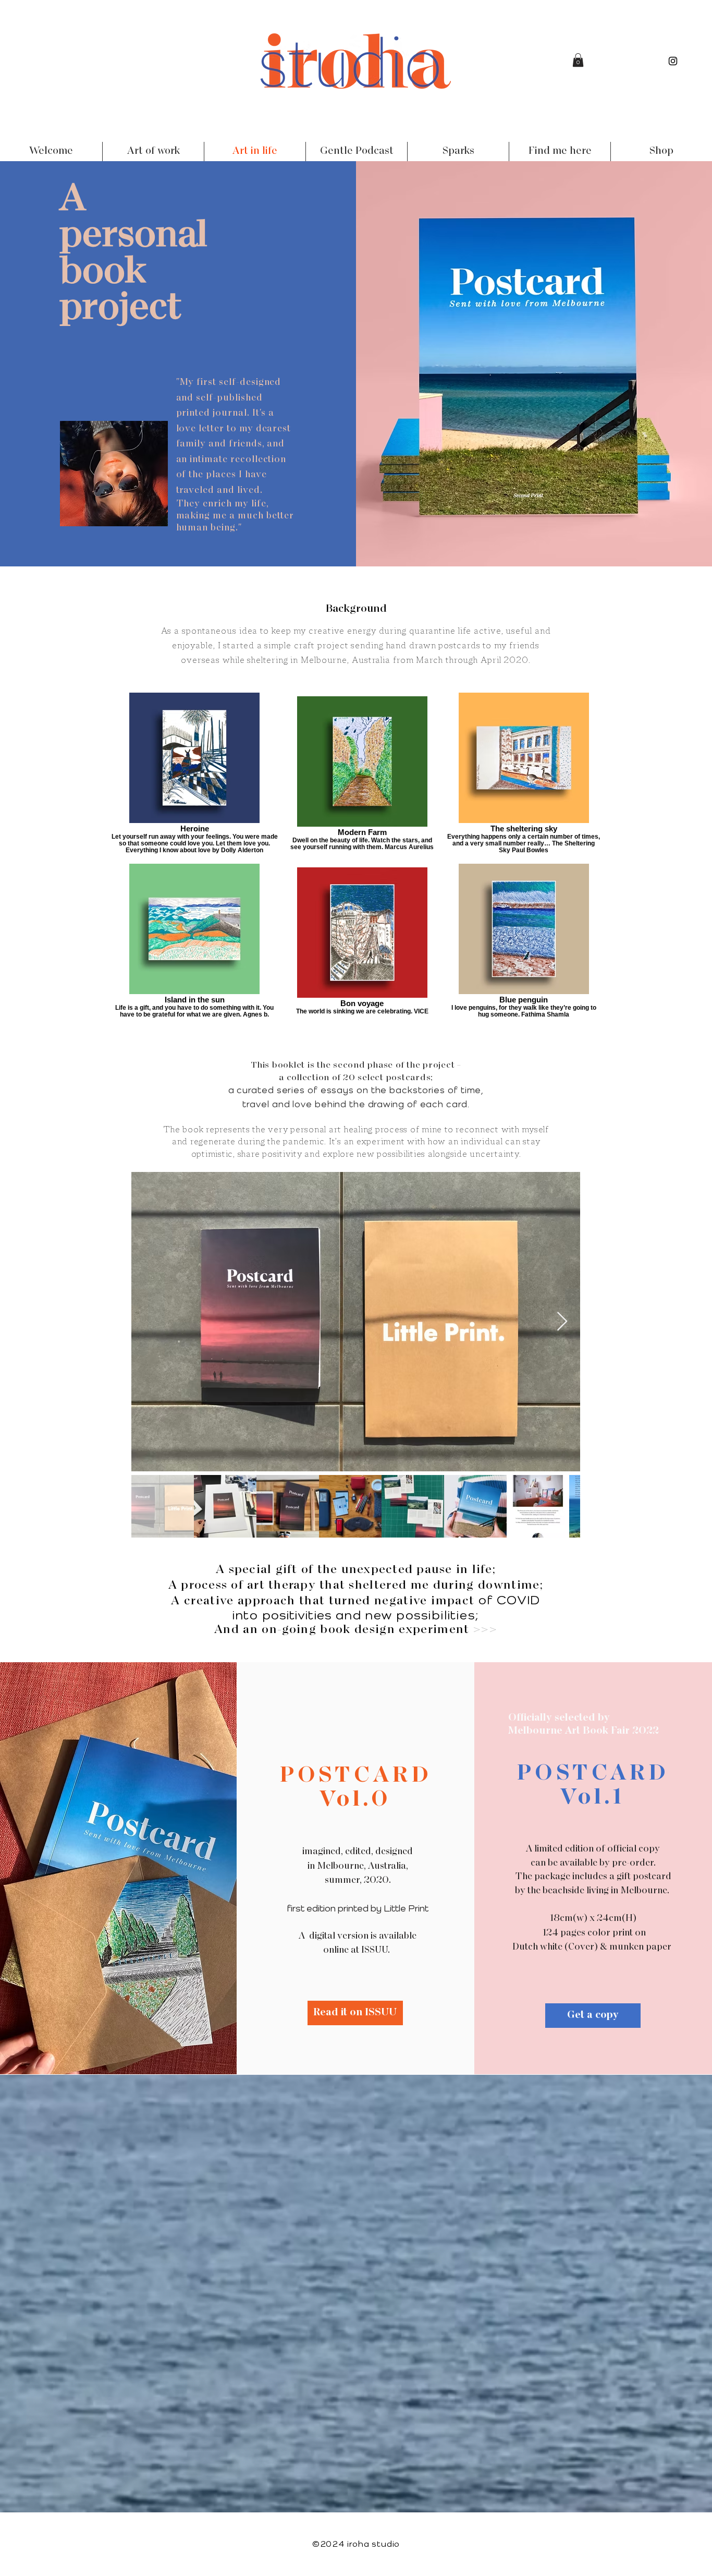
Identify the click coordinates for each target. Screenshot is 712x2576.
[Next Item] (562, 1322)
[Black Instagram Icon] (673, 61)
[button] (578, 60)
